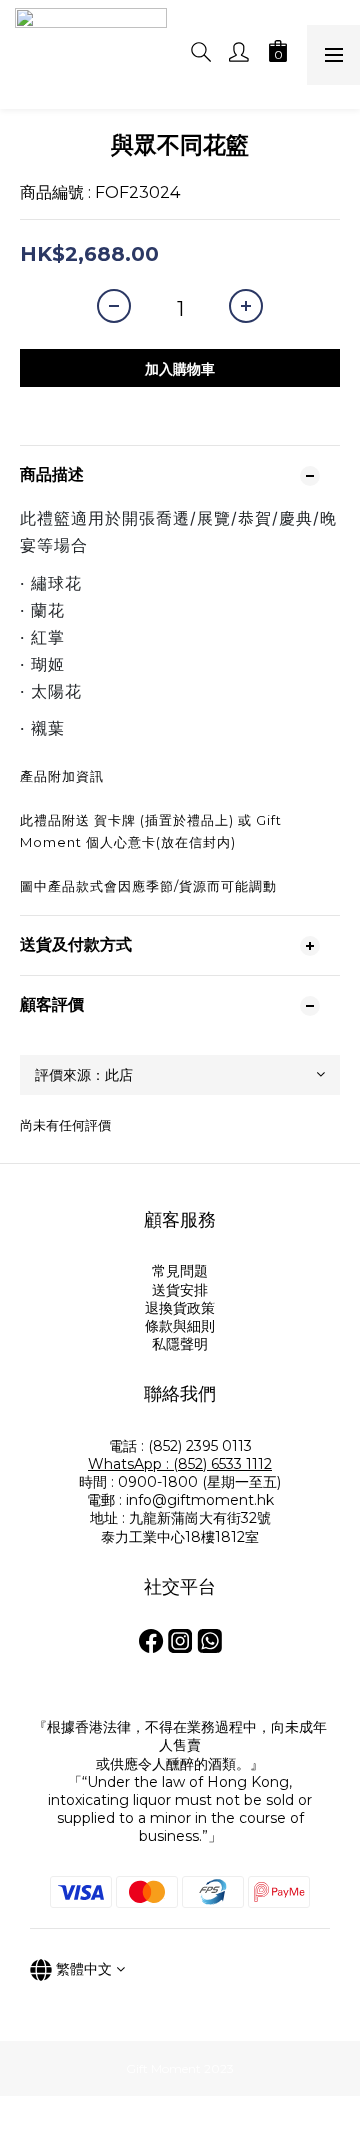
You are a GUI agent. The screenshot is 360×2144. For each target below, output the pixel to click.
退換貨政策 (180, 1308)
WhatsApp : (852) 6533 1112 (180, 1464)
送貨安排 (180, 1290)
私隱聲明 (180, 1344)
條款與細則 (180, 1326)
